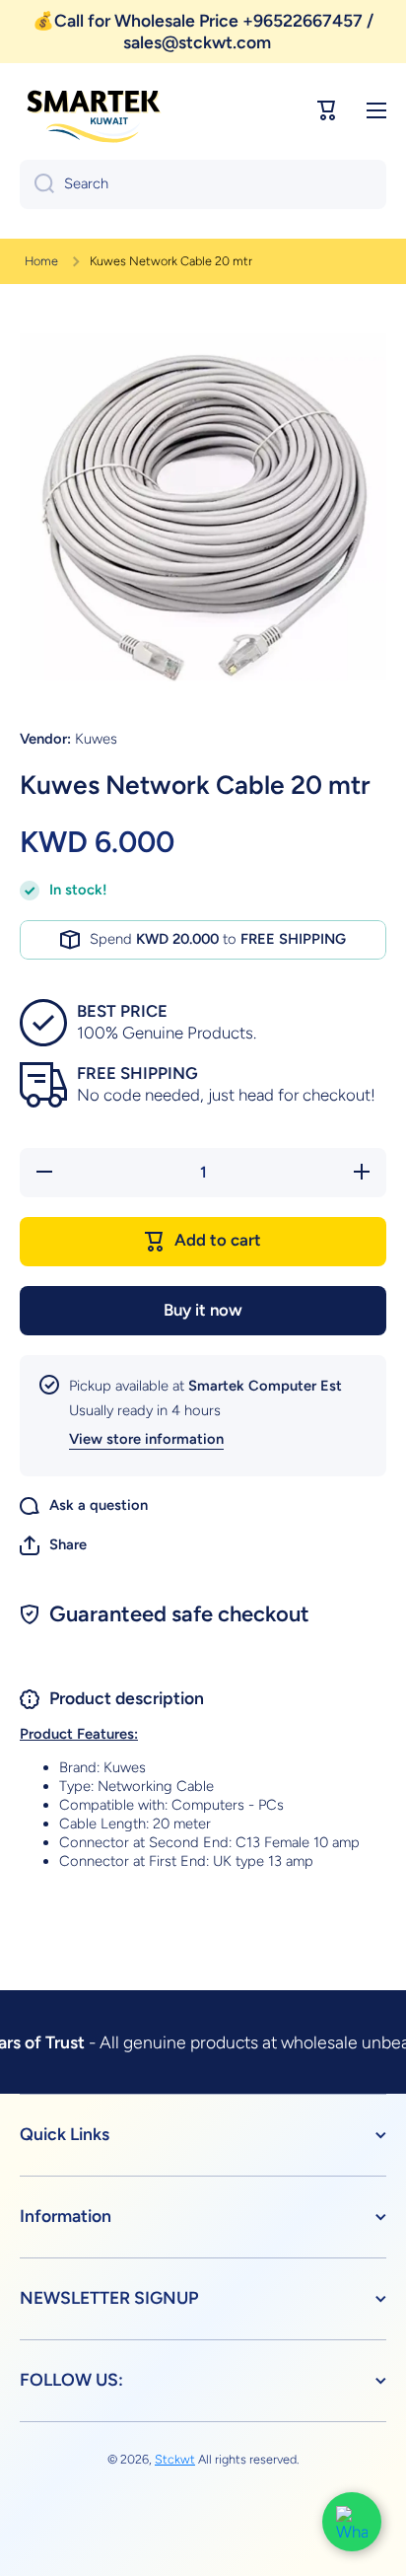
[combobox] (203, 184)
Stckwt (175, 2459)
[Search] (37, 184)
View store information (146, 1439)
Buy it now (203, 1310)
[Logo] (94, 110)
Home (41, 261)
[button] (53, 1545)
